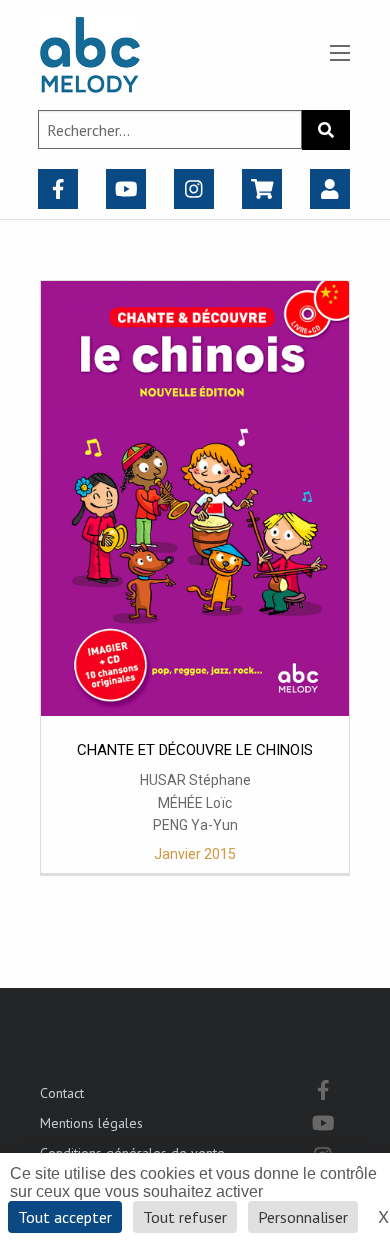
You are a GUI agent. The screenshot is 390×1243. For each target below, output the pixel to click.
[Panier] (262, 189)
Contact (62, 1093)
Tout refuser (185, 1217)
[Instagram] (194, 189)
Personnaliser (303, 1217)
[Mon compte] (330, 189)
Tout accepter (65, 1217)
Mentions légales (91, 1123)
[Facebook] (58, 189)
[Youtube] (126, 189)
